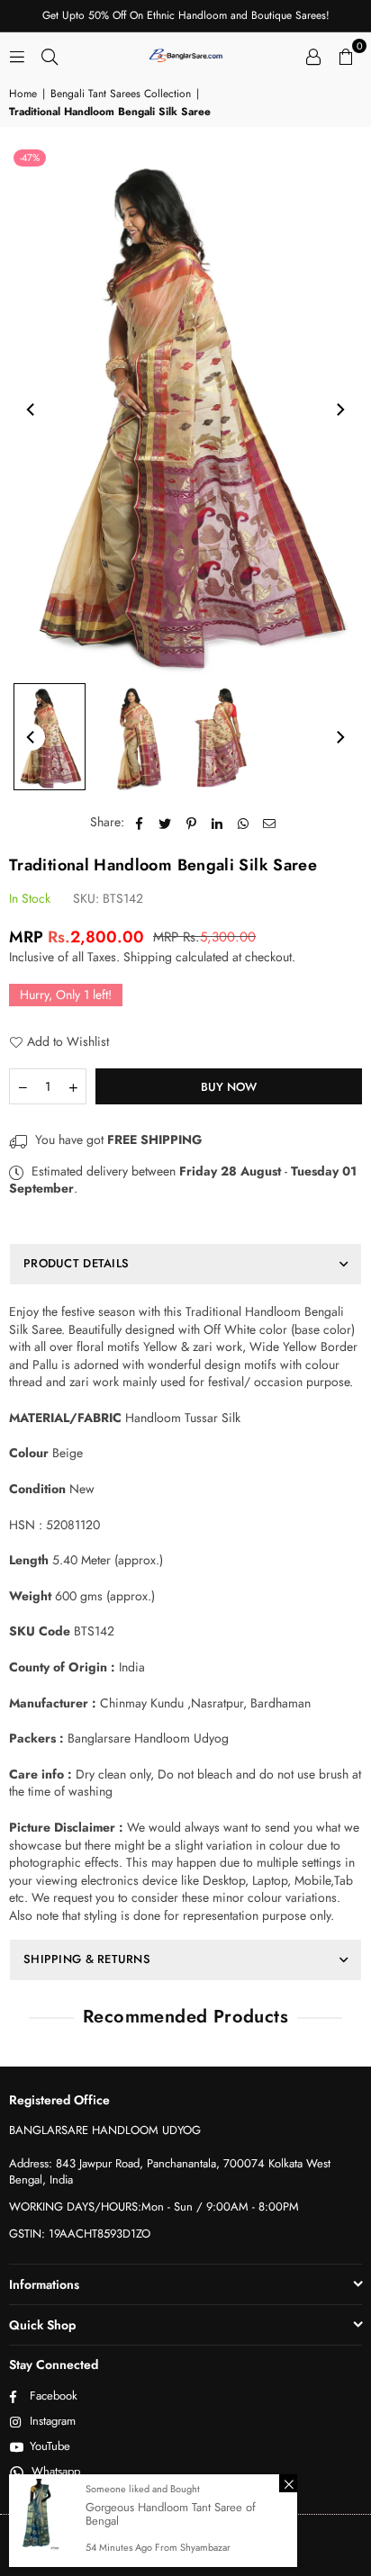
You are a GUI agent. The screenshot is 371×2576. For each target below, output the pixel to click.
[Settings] (313, 55)
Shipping (148, 957)
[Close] (288, 2483)
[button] (346, 55)
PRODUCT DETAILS (76, 1263)
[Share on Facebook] (139, 823)
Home (23, 94)
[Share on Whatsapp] (244, 823)
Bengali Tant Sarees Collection (121, 94)
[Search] (50, 55)
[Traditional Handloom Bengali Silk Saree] (50, 737)
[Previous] (32, 410)
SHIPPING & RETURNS (87, 1959)
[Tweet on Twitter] (165, 823)
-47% (30, 158)
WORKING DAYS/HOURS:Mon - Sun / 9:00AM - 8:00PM (154, 2207)
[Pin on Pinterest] (191, 823)
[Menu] (17, 55)
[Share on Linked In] (217, 823)
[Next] (339, 410)
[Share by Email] (270, 823)
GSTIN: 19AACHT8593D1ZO (80, 2234)
